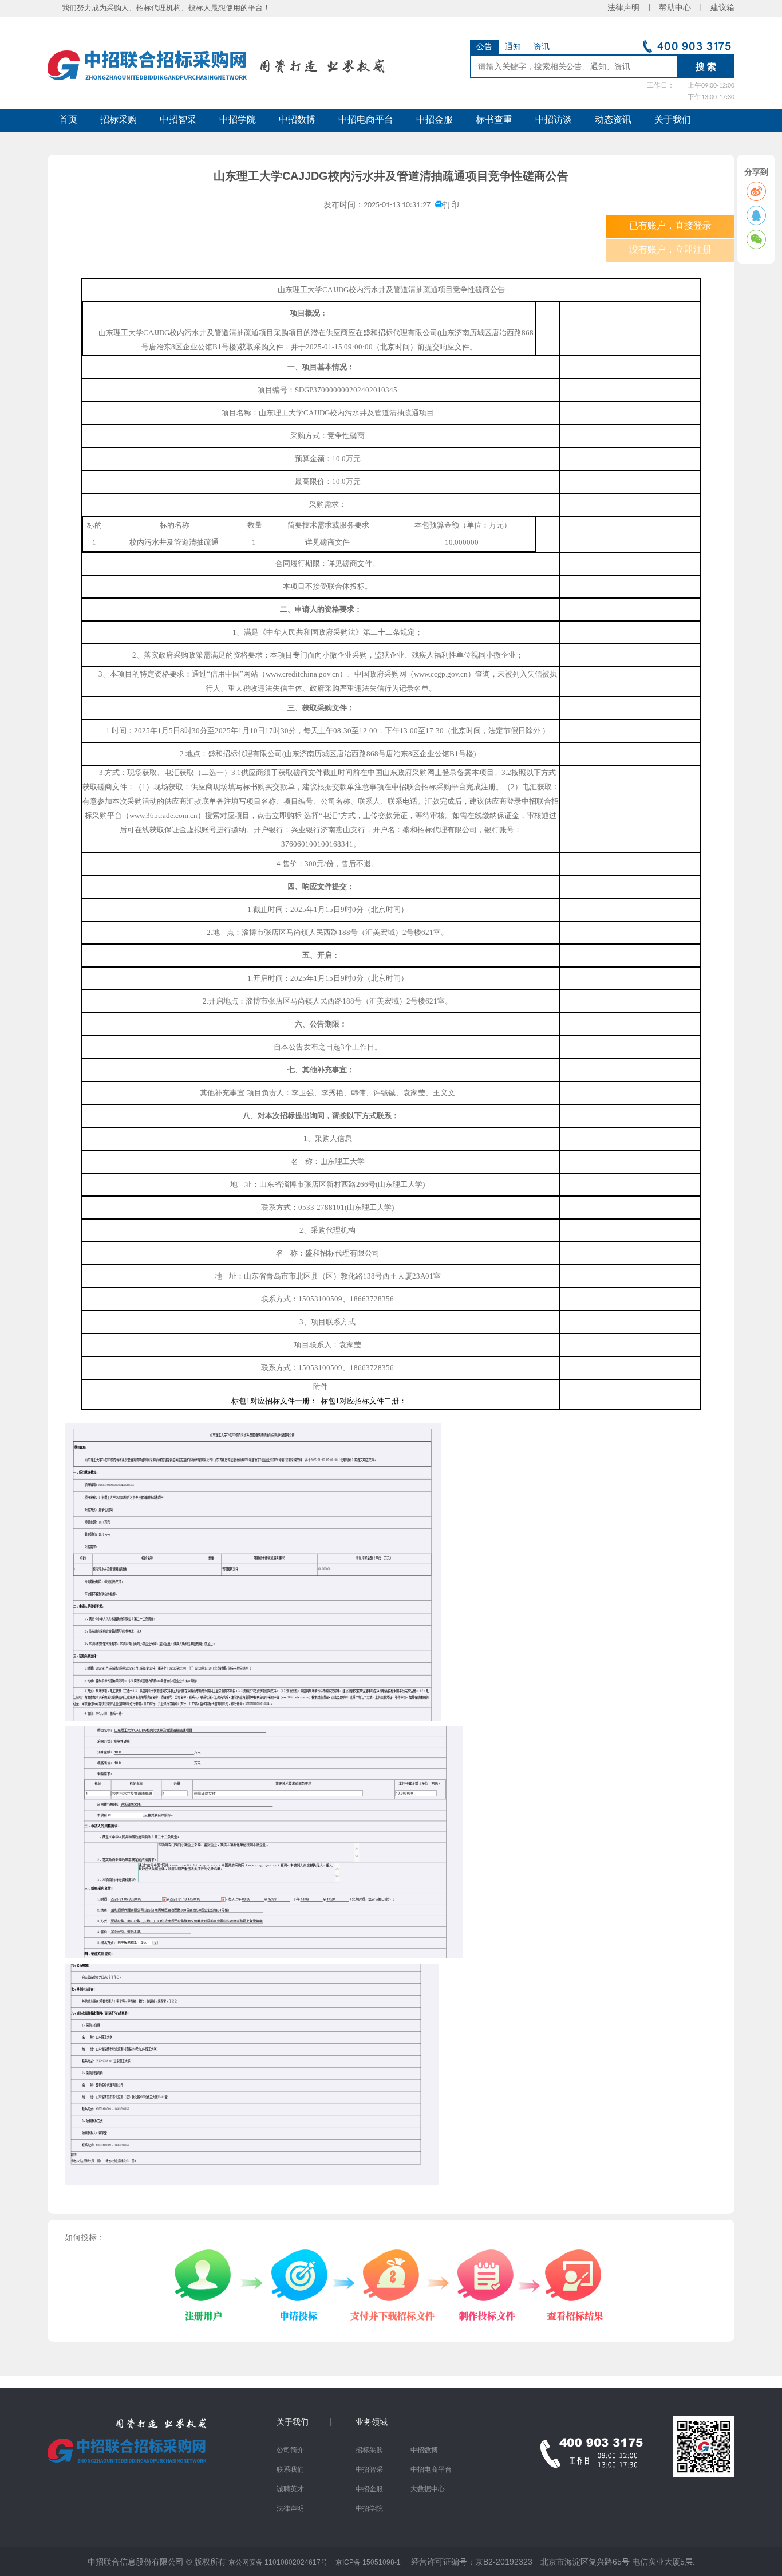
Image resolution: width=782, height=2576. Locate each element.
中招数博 (297, 120)
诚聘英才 (290, 2490)
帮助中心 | (681, 8)
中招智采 (178, 120)
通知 (513, 47)
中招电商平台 (366, 120)
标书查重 (494, 120)
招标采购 (119, 120)
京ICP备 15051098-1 (368, 2562)
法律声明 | (633, 8)
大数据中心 (428, 2490)
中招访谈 (554, 120)
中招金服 (435, 120)
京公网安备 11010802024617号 (278, 2562)
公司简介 (290, 2451)
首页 (68, 120)
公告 (484, 47)
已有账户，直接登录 (670, 226)
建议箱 (718, 8)
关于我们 (673, 120)
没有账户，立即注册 (670, 250)
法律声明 (290, 2509)
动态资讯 (613, 120)
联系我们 (290, 2470)
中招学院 (238, 120)
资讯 (542, 47)
